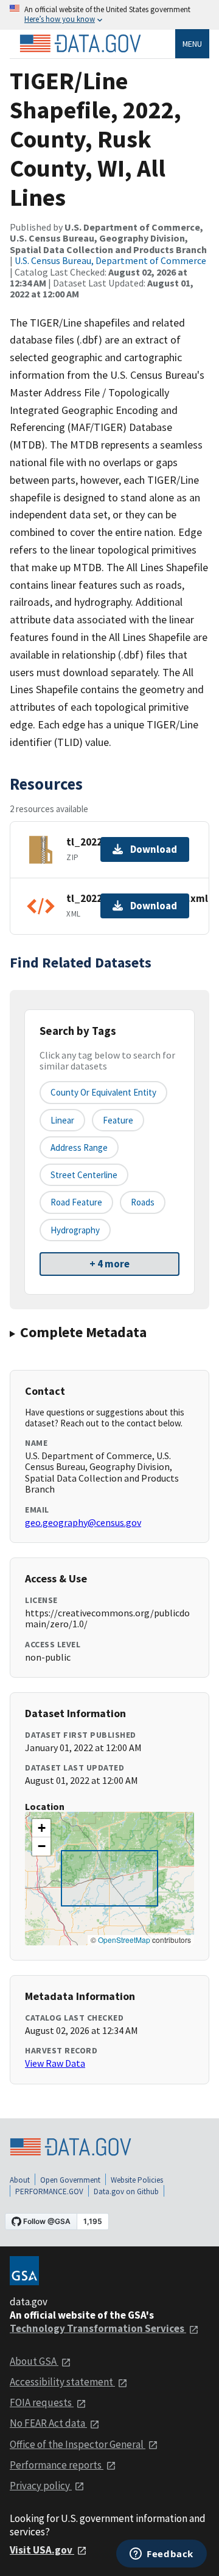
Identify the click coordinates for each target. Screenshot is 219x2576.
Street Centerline (84, 1175)
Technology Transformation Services (98, 2328)
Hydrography (75, 1230)
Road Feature (76, 1202)
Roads (143, 1202)
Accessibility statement (62, 2382)
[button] (41, 1828)
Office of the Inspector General (78, 2444)
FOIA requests (42, 2402)
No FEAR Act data (48, 2423)
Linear (62, 1120)
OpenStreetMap (124, 1940)
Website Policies (137, 2180)
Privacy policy (41, 2486)
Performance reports (57, 2465)
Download (154, 849)
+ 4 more (109, 1264)
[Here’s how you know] (109, 15)
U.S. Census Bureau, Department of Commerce (110, 260)
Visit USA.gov (42, 2550)
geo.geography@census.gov (83, 1522)
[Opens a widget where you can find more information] (162, 2555)
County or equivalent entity (103, 1092)
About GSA (34, 2361)
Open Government (70, 2180)
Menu (192, 44)
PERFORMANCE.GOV (49, 2191)
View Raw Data (55, 2063)
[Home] (80, 44)
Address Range (79, 1147)
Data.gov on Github (126, 2191)
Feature (118, 1120)
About (20, 2180)
